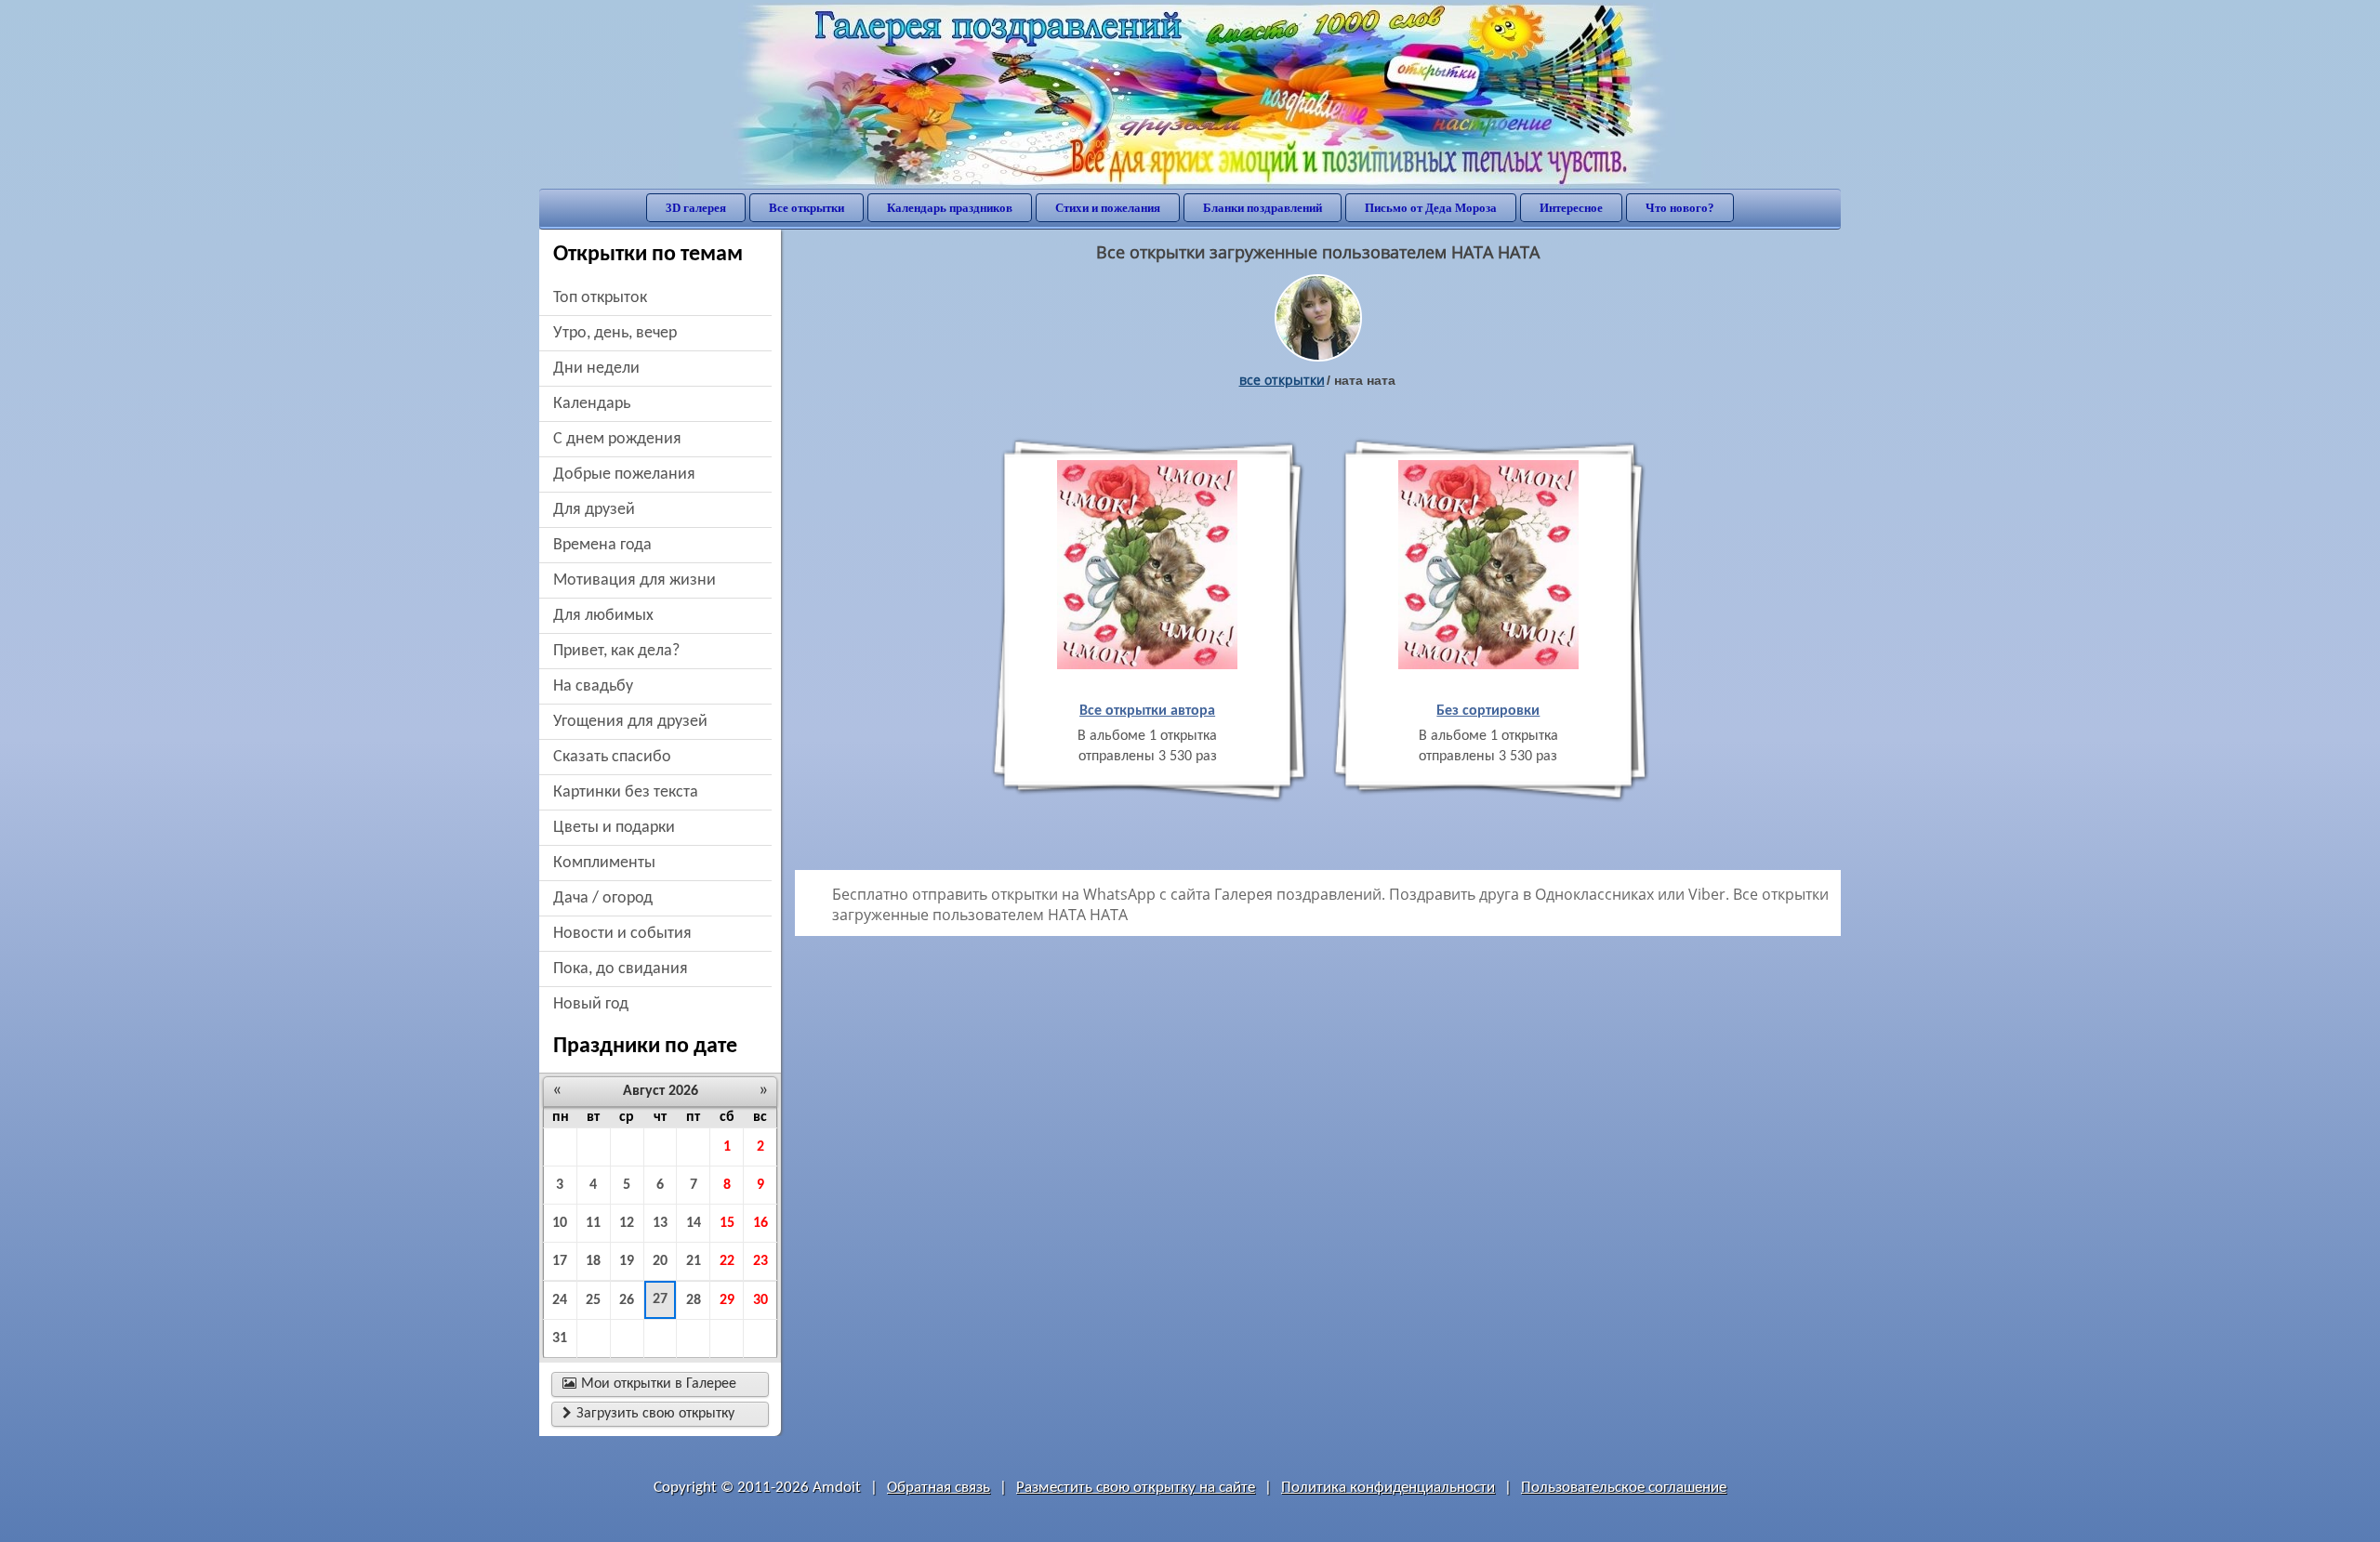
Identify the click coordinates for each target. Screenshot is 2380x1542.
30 (760, 1300)
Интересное (1571, 208)
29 (727, 1300)
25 (593, 1300)
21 (694, 1261)
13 (660, 1223)
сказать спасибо (612, 757)
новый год (591, 1004)
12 (627, 1223)
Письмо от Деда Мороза (1431, 208)
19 (627, 1261)
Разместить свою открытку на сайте (1136, 1488)
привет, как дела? (616, 651)
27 (660, 1299)
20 (660, 1261)
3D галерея (696, 208)
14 (694, 1223)
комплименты (604, 863)
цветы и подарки (614, 828)
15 (727, 1223)
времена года (602, 545)
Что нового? (1680, 208)
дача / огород (603, 898)
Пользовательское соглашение (1624, 1488)
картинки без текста (626, 792)
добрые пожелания (624, 474)
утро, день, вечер (615, 333)
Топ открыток (600, 298)
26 (627, 1300)
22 (727, 1261)
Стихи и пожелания (1108, 208)
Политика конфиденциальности (1388, 1488)
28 (694, 1300)
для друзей (594, 510)
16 (760, 1223)
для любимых (603, 616)
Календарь (592, 404)
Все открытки (807, 208)
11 (593, 1223)
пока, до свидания (621, 969)
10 (560, 1223)
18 (593, 1261)
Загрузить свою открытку (648, 1414)
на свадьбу (593, 686)
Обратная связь (939, 1488)
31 (560, 1338)
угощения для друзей (630, 722)
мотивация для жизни (635, 580)
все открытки (1282, 380)
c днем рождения (617, 439)
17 (560, 1261)
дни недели (596, 369)
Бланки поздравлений (1263, 208)
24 (560, 1300)
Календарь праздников (950, 208)
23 (760, 1261)
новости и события (622, 934)
